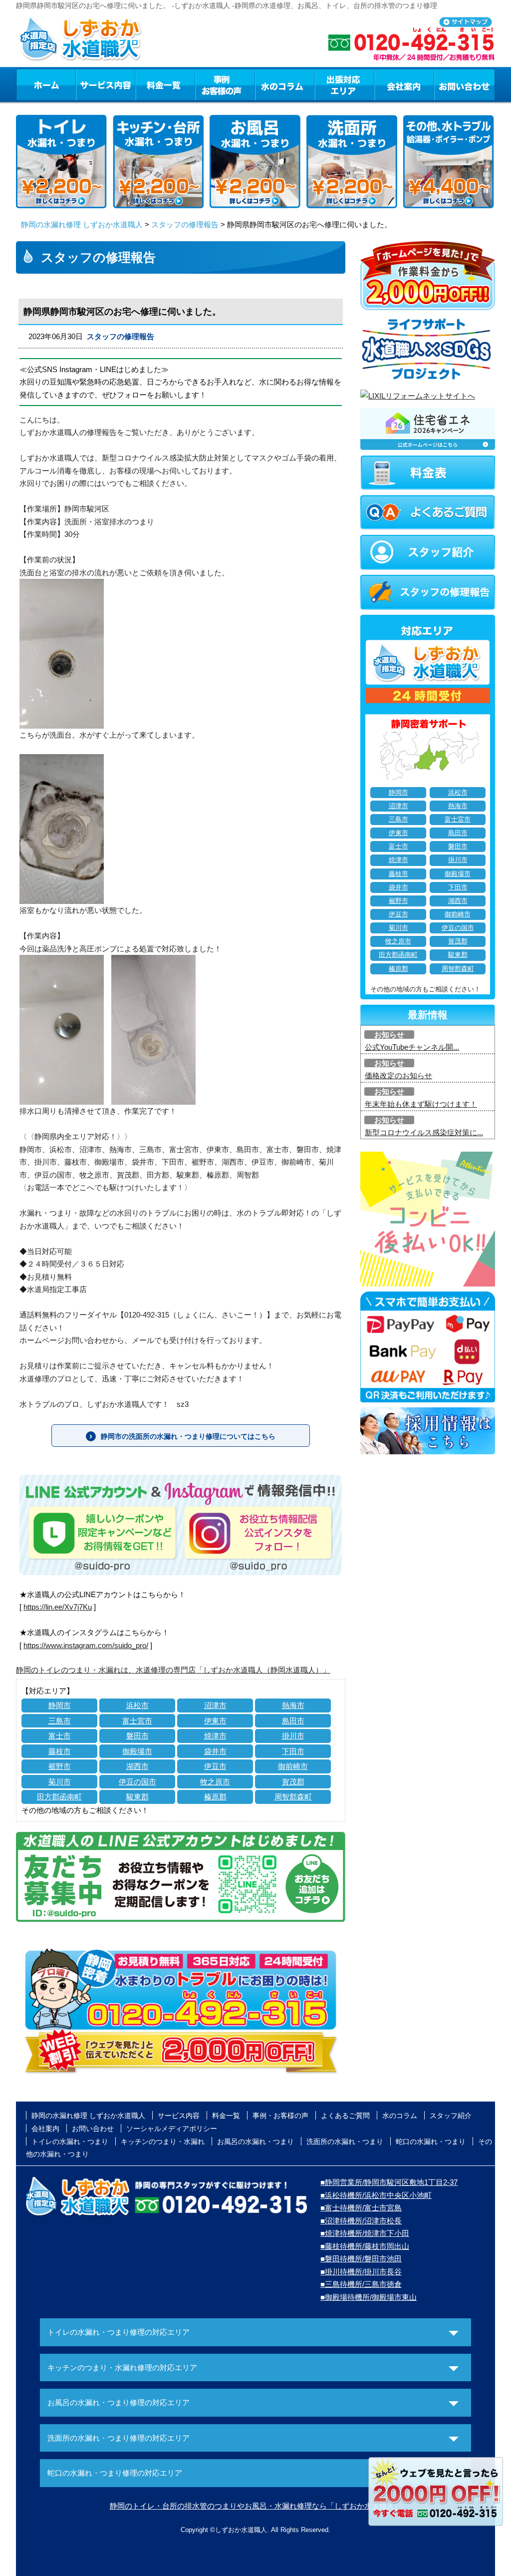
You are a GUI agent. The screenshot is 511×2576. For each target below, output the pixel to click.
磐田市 (137, 1736)
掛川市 (293, 1736)
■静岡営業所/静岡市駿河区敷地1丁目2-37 (389, 2182)
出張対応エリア (345, 84)
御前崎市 (293, 1766)
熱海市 (293, 1705)
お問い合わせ (465, 84)
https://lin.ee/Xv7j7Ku (58, 1607)
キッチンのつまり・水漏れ (163, 2142)
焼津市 (215, 1736)
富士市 (60, 1736)
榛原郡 (215, 1797)
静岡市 (60, 1705)
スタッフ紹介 (451, 2116)
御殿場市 (137, 1751)
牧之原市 (215, 1782)
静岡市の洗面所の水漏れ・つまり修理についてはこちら (188, 1436)
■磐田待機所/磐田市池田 (361, 2259)
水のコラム (285, 84)
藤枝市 (60, 1751)
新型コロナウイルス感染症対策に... (424, 1132)
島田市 (293, 1721)
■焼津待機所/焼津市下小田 (365, 2233)
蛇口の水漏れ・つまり (431, 2142)
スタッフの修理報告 (185, 224)
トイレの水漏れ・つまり (70, 2142)
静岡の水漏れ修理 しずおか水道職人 (82, 224)
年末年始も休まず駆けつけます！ (421, 1104)
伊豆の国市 (137, 1782)
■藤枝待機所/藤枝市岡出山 (365, 2246)
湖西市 (137, 1766)
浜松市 (137, 1705)
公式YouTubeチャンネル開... (412, 1047)
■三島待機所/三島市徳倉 (361, 2284)
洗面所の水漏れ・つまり (345, 2142)
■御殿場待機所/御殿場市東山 (369, 2297)
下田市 (293, 1751)
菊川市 (60, 1782)
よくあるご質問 (345, 2116)
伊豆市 (215, 1766)
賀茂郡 (293, 1782)
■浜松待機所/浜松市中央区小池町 (376, 2195)
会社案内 (404, 84)
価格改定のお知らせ (398, 1075)
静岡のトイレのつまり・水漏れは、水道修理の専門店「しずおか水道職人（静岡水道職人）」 (173, 1670)
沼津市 (215, 1705)
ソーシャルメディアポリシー (172, 2129)
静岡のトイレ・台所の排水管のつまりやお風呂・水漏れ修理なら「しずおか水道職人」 (256, 2506)
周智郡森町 (293, 1797)
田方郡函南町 (59, 1797)
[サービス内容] (87, 84)
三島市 (60, 1721)
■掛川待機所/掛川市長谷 (361, 2272)
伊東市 (215, 1721)
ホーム (46, 84)
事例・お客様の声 (225, 84)
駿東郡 (137, 1797)
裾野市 (60, 1766)
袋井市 (215, 1751)
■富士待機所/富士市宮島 (361, 2208)
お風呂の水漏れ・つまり (255, 2142)
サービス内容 (105, 84)
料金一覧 (165, 84)
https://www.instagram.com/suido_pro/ (86, 1645)
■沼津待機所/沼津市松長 (361, 2221)
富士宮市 (137, 1721)
